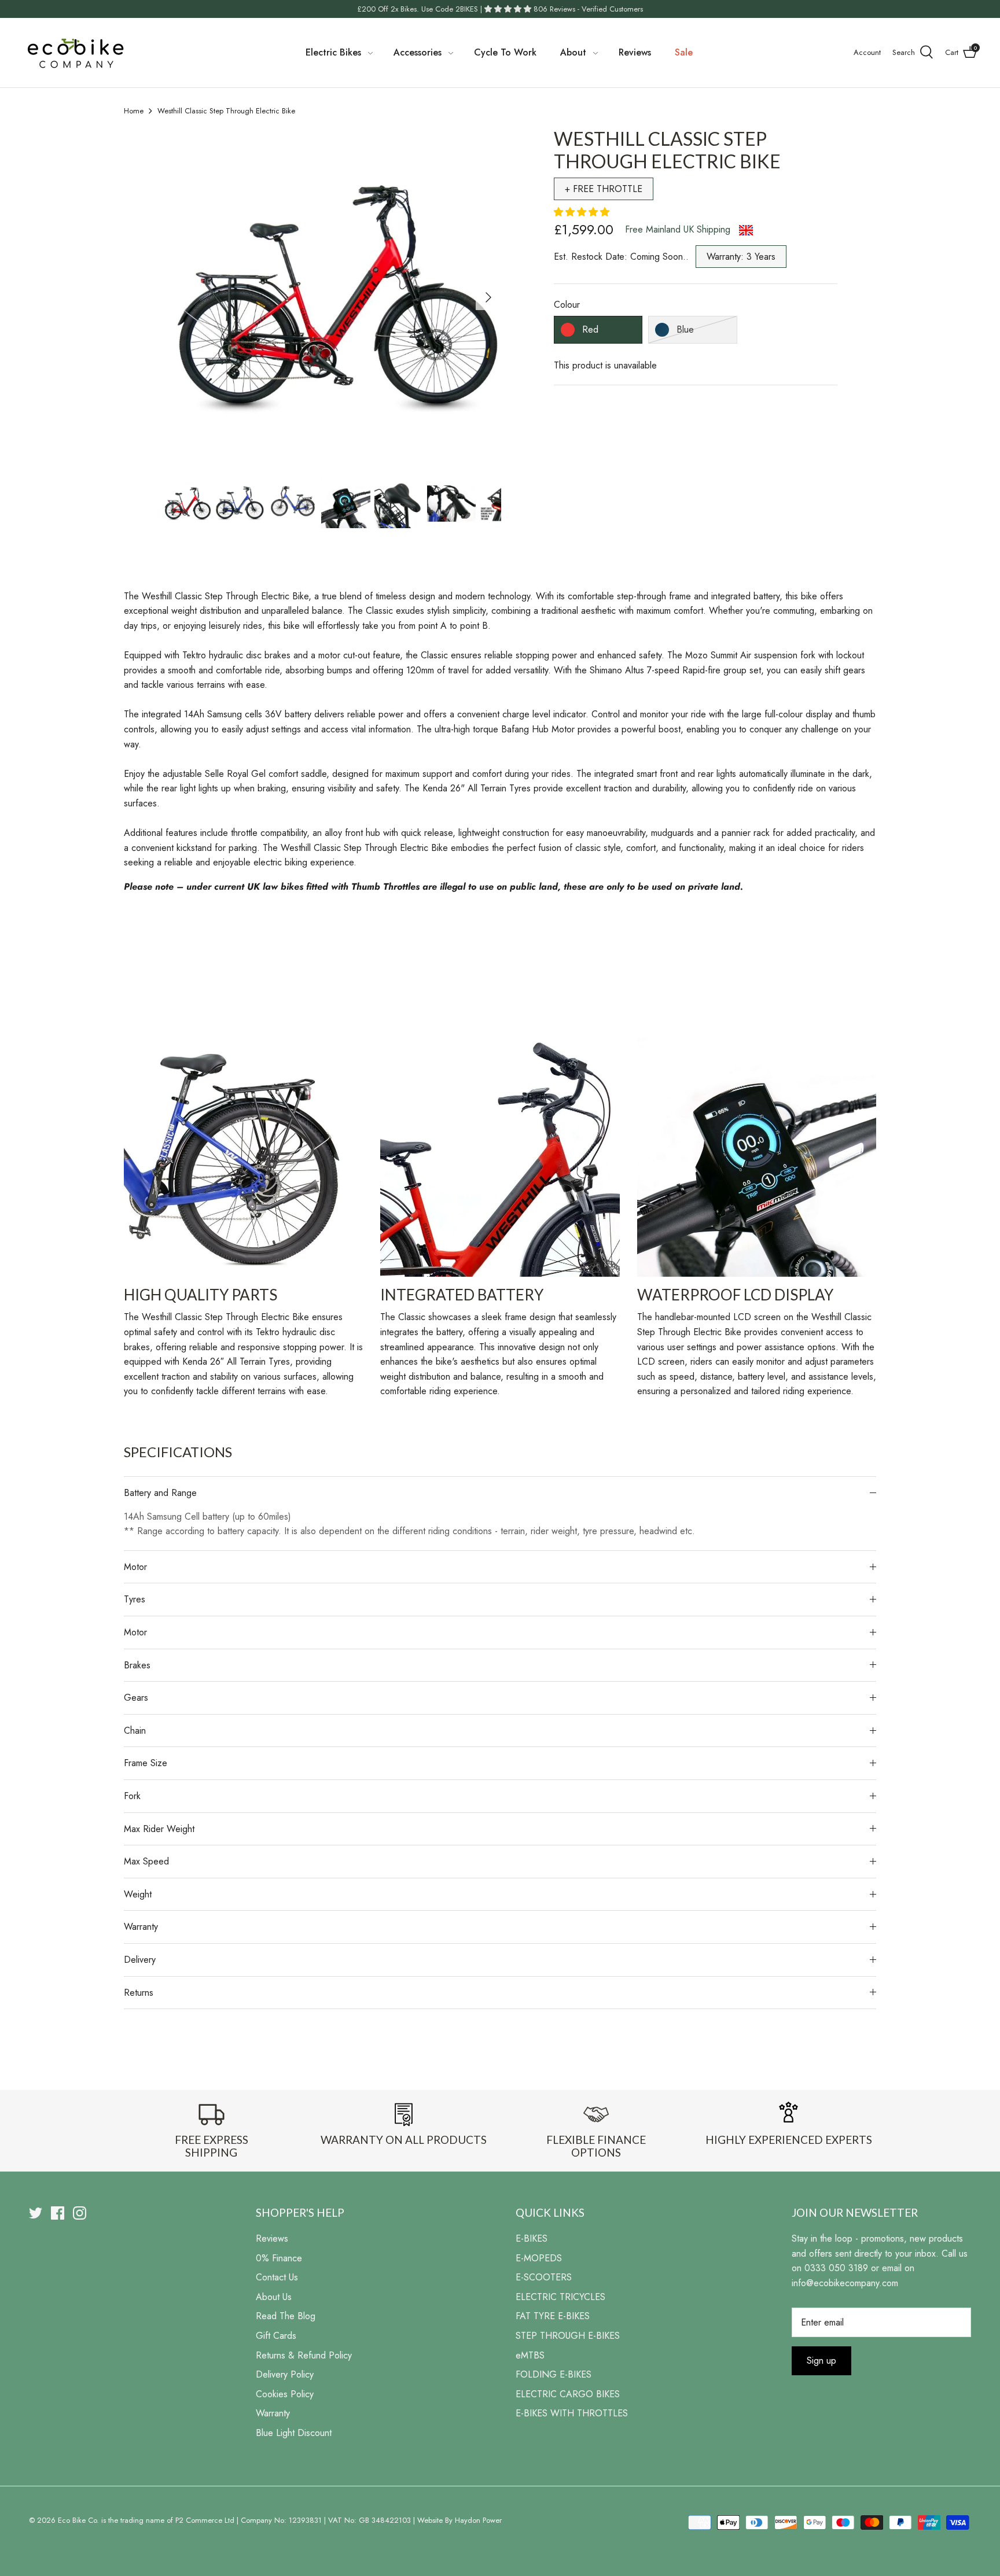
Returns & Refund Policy (304, 2355)
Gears (136, 1698)
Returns (139, 1993)
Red (590, 329)
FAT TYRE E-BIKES (553, 2316)
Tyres (135, 1599)
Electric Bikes (333, 52)
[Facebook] (58, 2213)
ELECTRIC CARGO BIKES (568, 2394)
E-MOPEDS (539, 2258)
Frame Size (146, 1763)
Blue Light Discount (294, 2433)
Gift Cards (276, 2336)
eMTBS (530, 2355)
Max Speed (146, 1861)
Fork (132, 1796)
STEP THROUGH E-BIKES (568, 2336)
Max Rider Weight (159, 1829)
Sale (684, 52)
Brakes (137, 1665)
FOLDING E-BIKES (554, 2374)
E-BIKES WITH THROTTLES (572, 2413)
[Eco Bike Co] (75, 53)
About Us (274, 2297)
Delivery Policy (285, 2374)
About (573, 52)
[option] (332, 297)
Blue (685, 329)
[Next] (488, 297)
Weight (138, 1894)
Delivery (140, 1960)
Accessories (418, 52)
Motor (135, 1567)
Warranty (141, 1927)
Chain (135, 1731)
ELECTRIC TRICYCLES (560, 2297)
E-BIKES (532, 2238)
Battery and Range (160, 1493)
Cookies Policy (285, 2394)
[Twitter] (36, 2213)
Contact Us (277, 2277)
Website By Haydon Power (459, 2520)
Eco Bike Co (77, 2520)
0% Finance (279, 2258)
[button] (583, 212)
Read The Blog (286, 2316)
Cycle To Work (505, 52)
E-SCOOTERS (544, 2277)
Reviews (635, 52)
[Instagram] (80, 2213)
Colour (567, 305)
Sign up (821, 2361)
